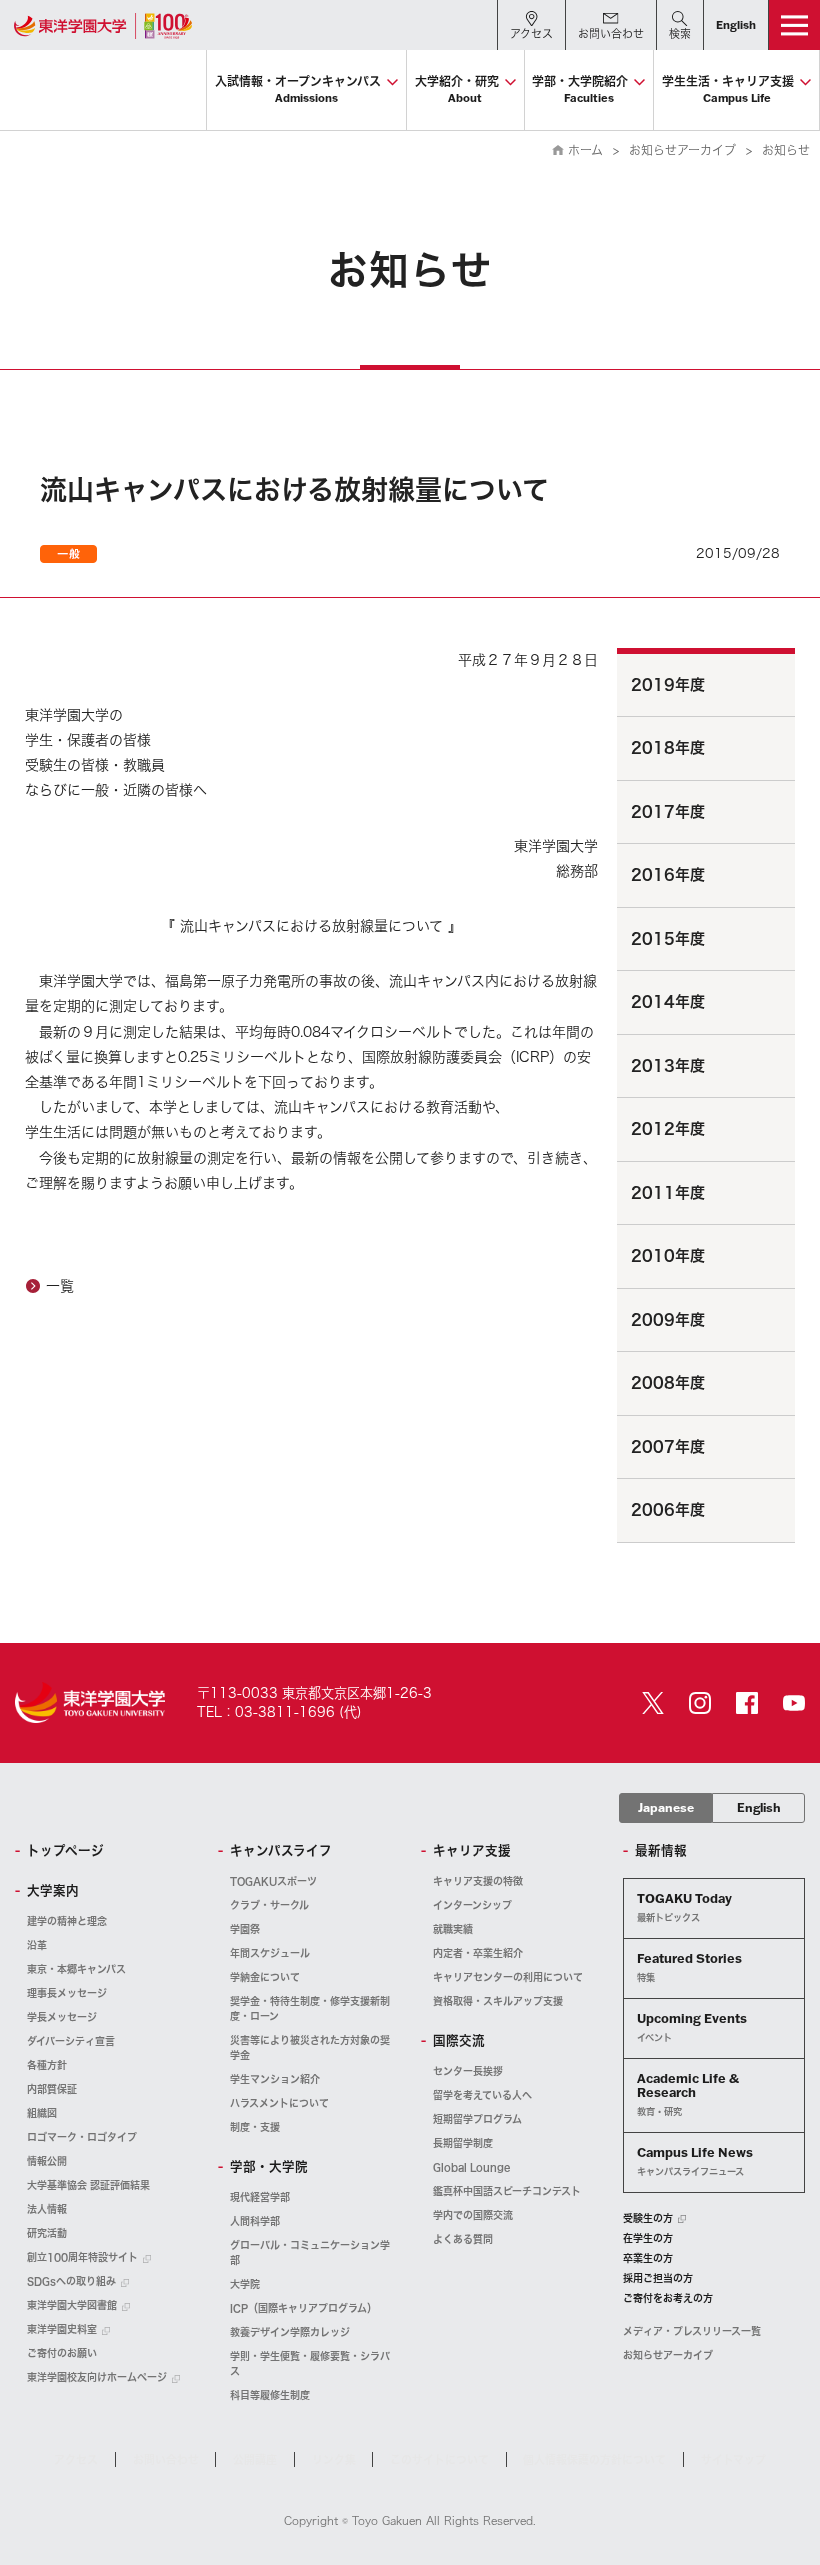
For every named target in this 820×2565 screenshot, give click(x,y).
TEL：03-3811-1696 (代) (279, 1712)
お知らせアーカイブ (682, 150)
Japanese (666, 1807)
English (759, 1807)
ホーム (585, 150)
